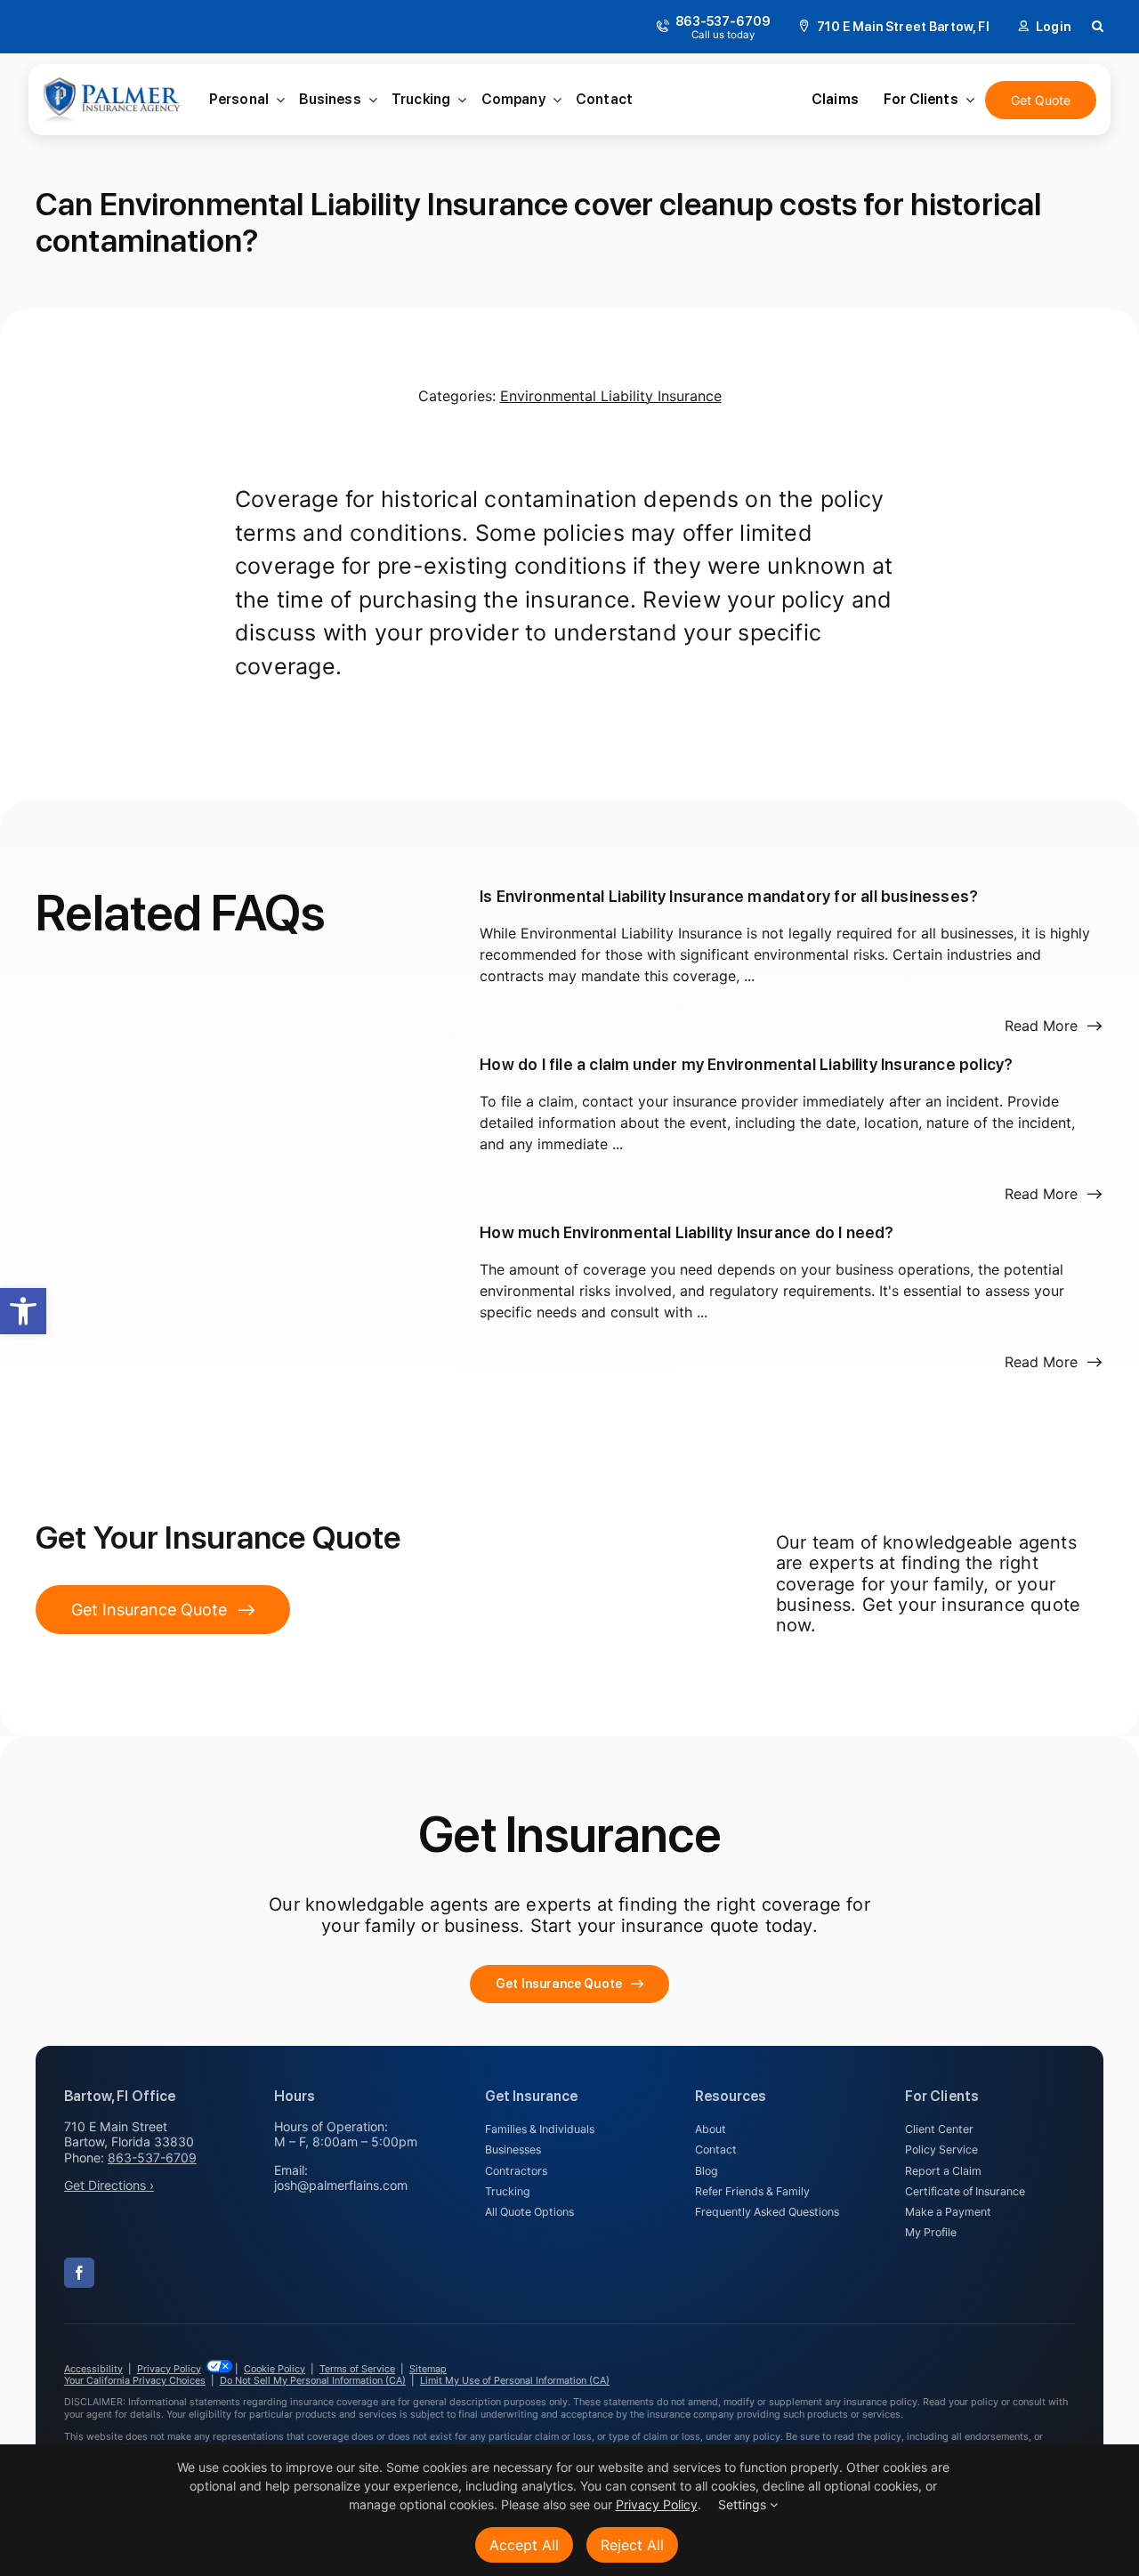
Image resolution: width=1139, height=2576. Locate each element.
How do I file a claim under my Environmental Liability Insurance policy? (746, 1064)
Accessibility (93, 2369)
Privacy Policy (169, 2369)
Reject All (632, 2545)
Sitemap (428, 2369)
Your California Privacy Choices (135, 2380)
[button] (23, 1311)
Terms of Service (357, 2369)
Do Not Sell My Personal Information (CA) (313, 2380)
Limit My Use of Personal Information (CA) (515, 2380)
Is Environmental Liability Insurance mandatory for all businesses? (729, 896)
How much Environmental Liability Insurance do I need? (687, 1232)
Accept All (524, 2545)
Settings (744, 2504)
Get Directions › (109, 2185)
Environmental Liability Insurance (611, 396)
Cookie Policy (275, 2369)
